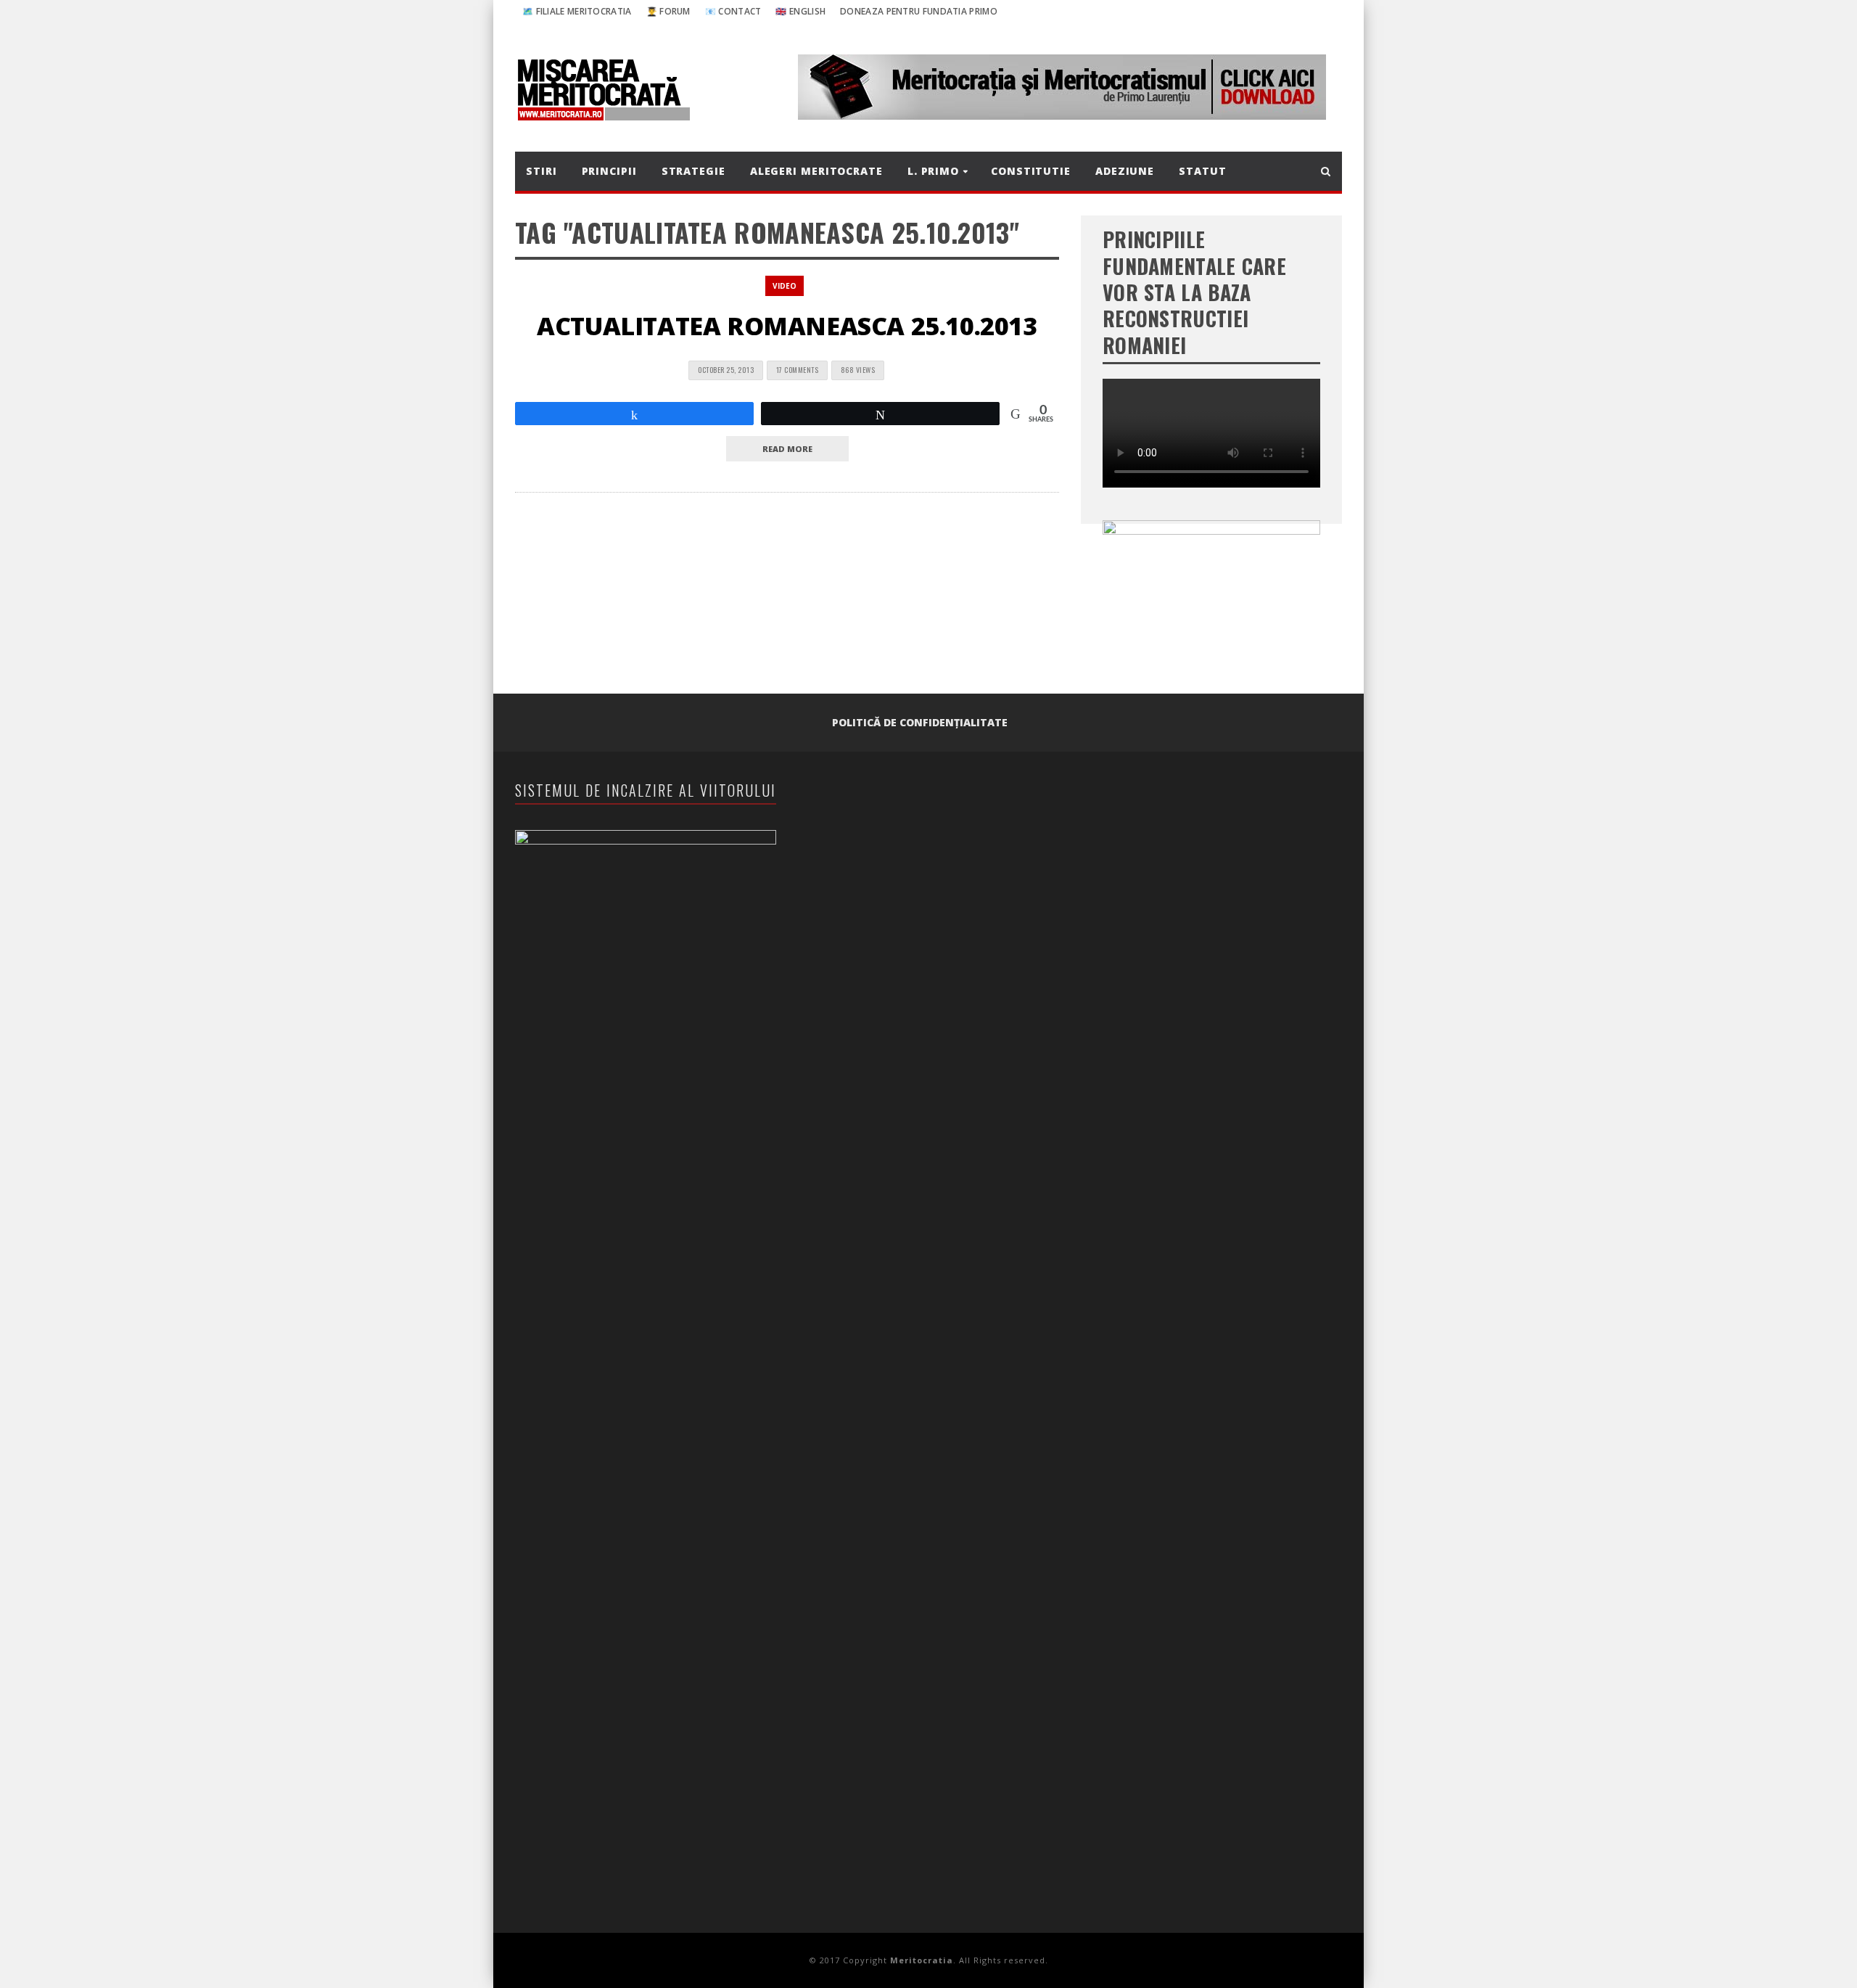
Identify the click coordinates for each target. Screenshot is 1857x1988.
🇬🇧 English (800, 11)
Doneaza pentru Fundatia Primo (919, 11)
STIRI (542, 171)
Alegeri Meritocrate (816, 171)
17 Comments (798, 370)
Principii (609, 171)
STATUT (1202, 171)
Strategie (693, 171)
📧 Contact (733, 11)
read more (787, 449)
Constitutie (1031, 171)
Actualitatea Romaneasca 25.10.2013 (787, 326)
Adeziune (1125, 171)
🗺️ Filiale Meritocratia (577, 11)
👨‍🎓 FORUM (668, 11)
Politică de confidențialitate (920, 722)
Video (785, 286)
